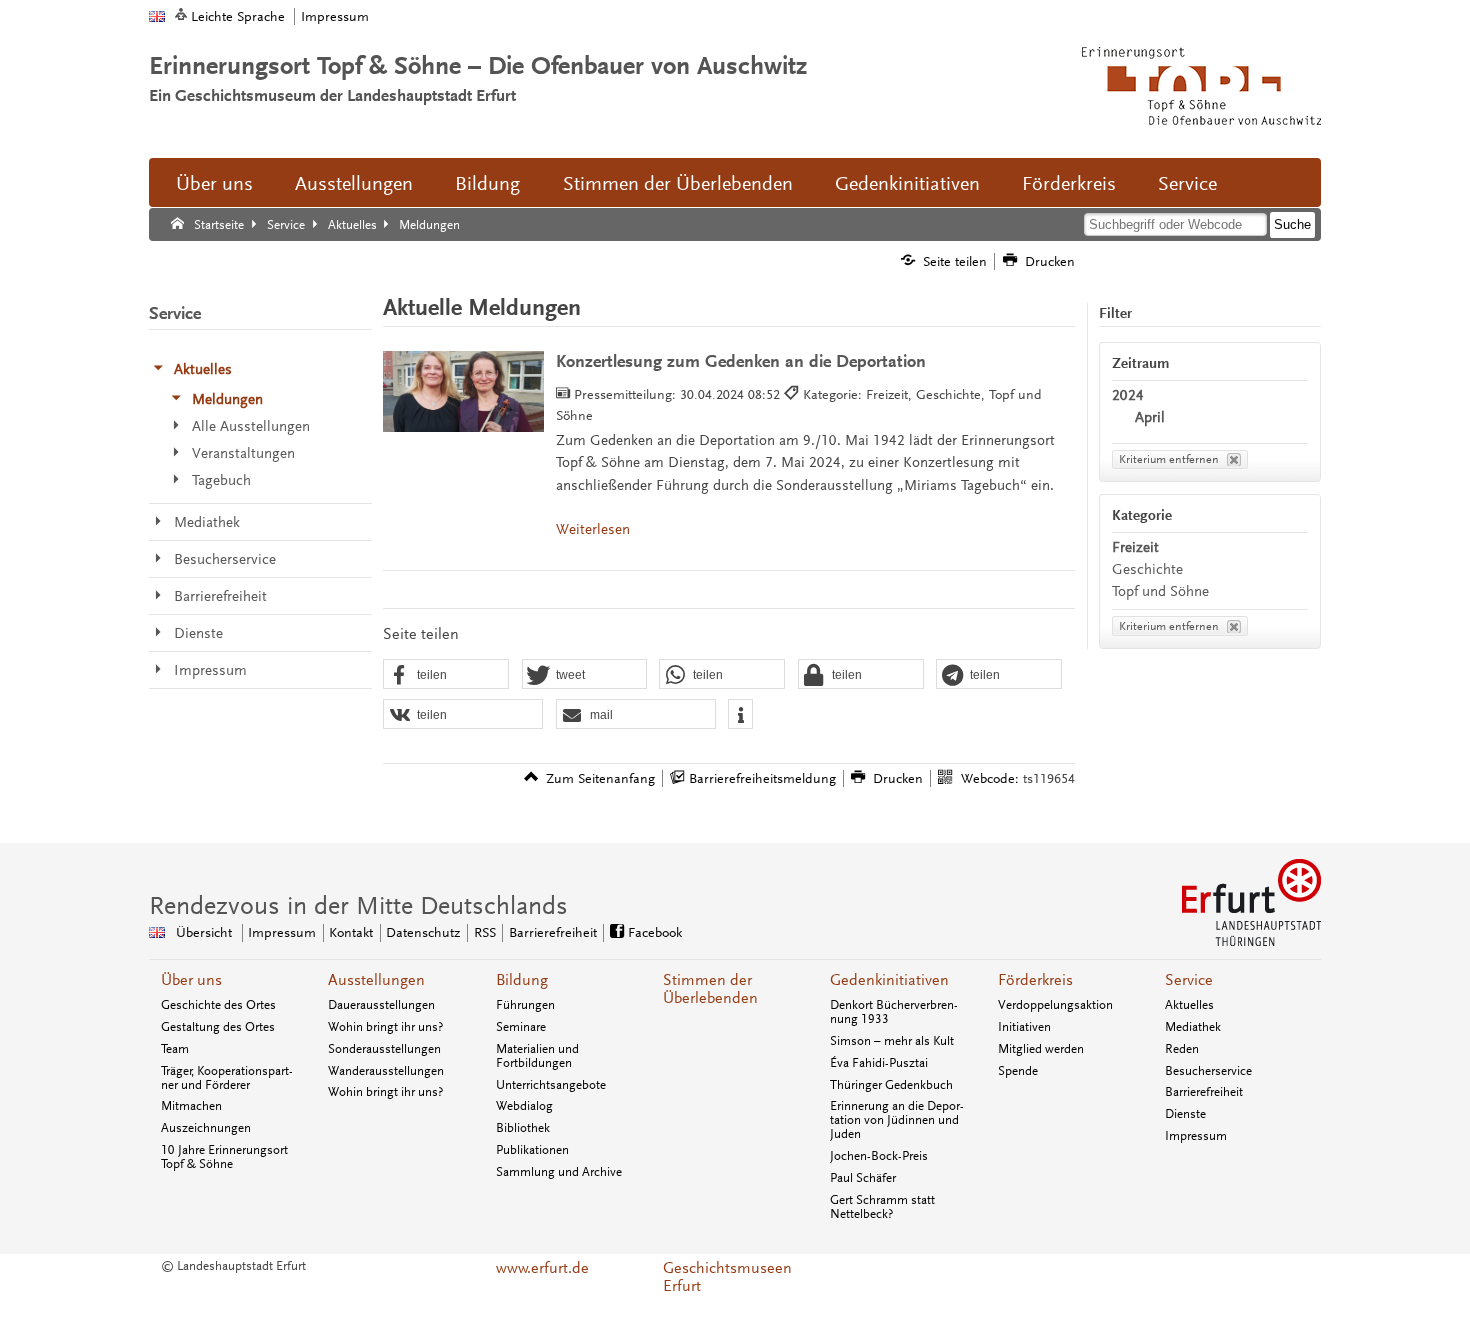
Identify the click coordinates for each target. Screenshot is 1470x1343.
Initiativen (1024, 1027)
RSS (485, 932)
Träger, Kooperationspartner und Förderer (227, 1078)
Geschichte (1147, 569)
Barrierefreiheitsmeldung (762, 778)
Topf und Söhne (1160, 591)
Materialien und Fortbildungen (537, 1056)
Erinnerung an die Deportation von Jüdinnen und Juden (897, 1120)
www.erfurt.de (542, 1268)
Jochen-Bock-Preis (879, 1156)
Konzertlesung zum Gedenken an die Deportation (741, 361)
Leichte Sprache (238, 16)
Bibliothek (523, 1128)
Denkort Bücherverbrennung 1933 (894, 1012)
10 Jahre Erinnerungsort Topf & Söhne (224, 1157)
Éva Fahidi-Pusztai (879, 1063)
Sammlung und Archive (559, 1172)
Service (1187, 184)
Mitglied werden (1041, 1049)
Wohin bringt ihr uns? (385, 1027)
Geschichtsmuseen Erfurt (727, 1277)
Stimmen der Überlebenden (678, 184)
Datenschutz (423, 932)
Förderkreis (1069, 184)
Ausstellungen (354, 184)
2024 (1128, 395)
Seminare (521, 1027)
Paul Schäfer (863, 1178)
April (1150, 417)
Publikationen (532, 1150)
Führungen (525, 1005)
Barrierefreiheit (553, 932)
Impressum (335, 16)
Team (175, 1049)
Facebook (655, 932)
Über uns (214, 184)
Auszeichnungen (206, 1128)
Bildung (487, 184)
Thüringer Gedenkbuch (891, 1085)
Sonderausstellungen (384, 1049)
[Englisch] (157, 16)
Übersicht (204, 932)
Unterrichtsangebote (551, 1085)
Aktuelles (1189, 1005)
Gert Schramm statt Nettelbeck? (882, 1207)
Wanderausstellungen (386, 1071)
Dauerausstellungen (381, 1005)
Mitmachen (191, 1106)
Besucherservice (1208, 1071)
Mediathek (1193, 1027)
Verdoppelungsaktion (1055, 1005)
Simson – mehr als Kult (892, 1041)
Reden (1182, 1049)
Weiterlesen (593, 529)
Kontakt (351, 932)
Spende (1018, 1071)
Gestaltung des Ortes (218, 1027)
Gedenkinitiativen (907, 184)
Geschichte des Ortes (218, 1005)
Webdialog (524, 1106)
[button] (446, 675)
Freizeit (1135, 547)
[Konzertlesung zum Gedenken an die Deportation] (463, 391)
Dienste (1185, 1114)
